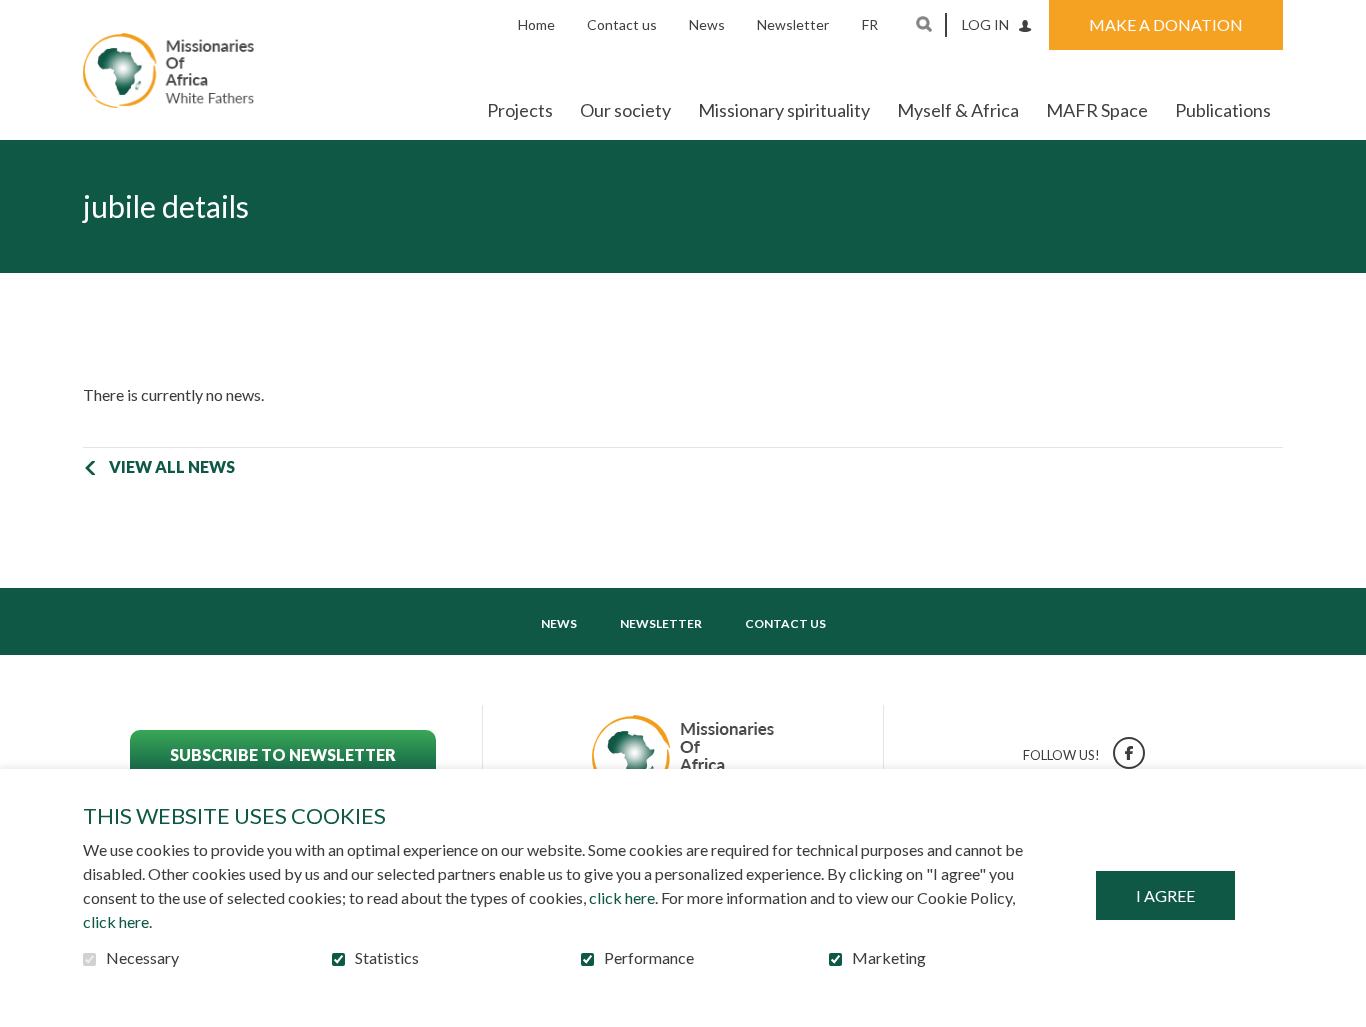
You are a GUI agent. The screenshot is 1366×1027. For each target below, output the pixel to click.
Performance (649, 958)
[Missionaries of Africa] (168, 70)
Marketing (889, 958)
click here (622, 897)
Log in (985, 24)
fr (870, 24)
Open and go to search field (924, 24)
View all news (172, 466)
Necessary (142, 958)
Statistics (387, 958)
